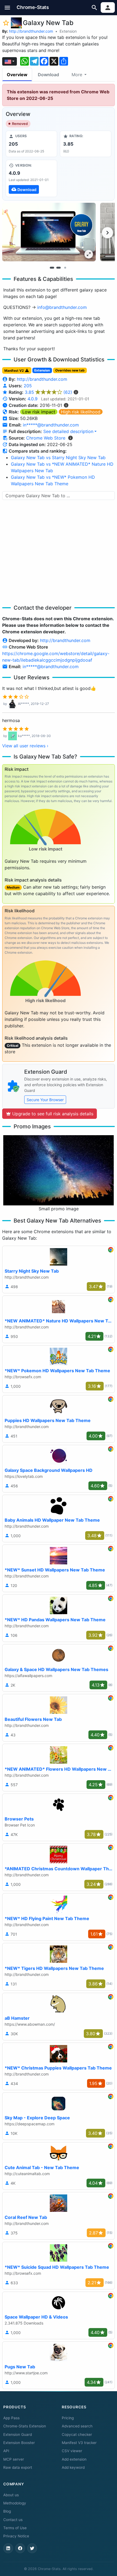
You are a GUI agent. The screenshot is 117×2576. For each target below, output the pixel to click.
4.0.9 (33, 399)
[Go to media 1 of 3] (52, 268)
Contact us (13, 2520)
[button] (7, 7)
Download (48, 75)
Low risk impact (39, 412)
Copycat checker (77, 2434)
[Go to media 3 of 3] (65, 268)
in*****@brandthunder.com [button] (51, 425)
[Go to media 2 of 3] (59, 268)
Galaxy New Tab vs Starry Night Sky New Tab (58, 458)
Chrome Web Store (46, 438)
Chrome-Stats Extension (25, 2426)
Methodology (15, 2503)
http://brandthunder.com (31, 31)
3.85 (48, 392)
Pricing (68, 2418)
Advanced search (77, 2426)
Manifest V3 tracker (79, 2443)
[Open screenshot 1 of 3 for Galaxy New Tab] (49, 232)
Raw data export (18, 2467)
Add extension (74, 2459)
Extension (68, 31)
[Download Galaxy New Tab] (31, 178)
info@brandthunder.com (62, 307)
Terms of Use (15, 2528)
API (6, 2451)
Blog (7, 2511)
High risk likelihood (81, 412)
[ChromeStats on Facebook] (20, 2548)
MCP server (14, 2459)
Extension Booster (19, 2443)
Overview (17, 75)
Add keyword (73, 2467)
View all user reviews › (25, 746)
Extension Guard (18, 2434)
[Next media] (107, 233)
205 (28, 386)
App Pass (11, 2418)
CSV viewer (72, 2451)
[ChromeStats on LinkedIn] (8, 2548)
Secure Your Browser (45, 1100)
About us (11, 2495)
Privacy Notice (16, 2536)
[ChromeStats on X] (32, 2548)
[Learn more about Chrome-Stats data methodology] (70, 438)
